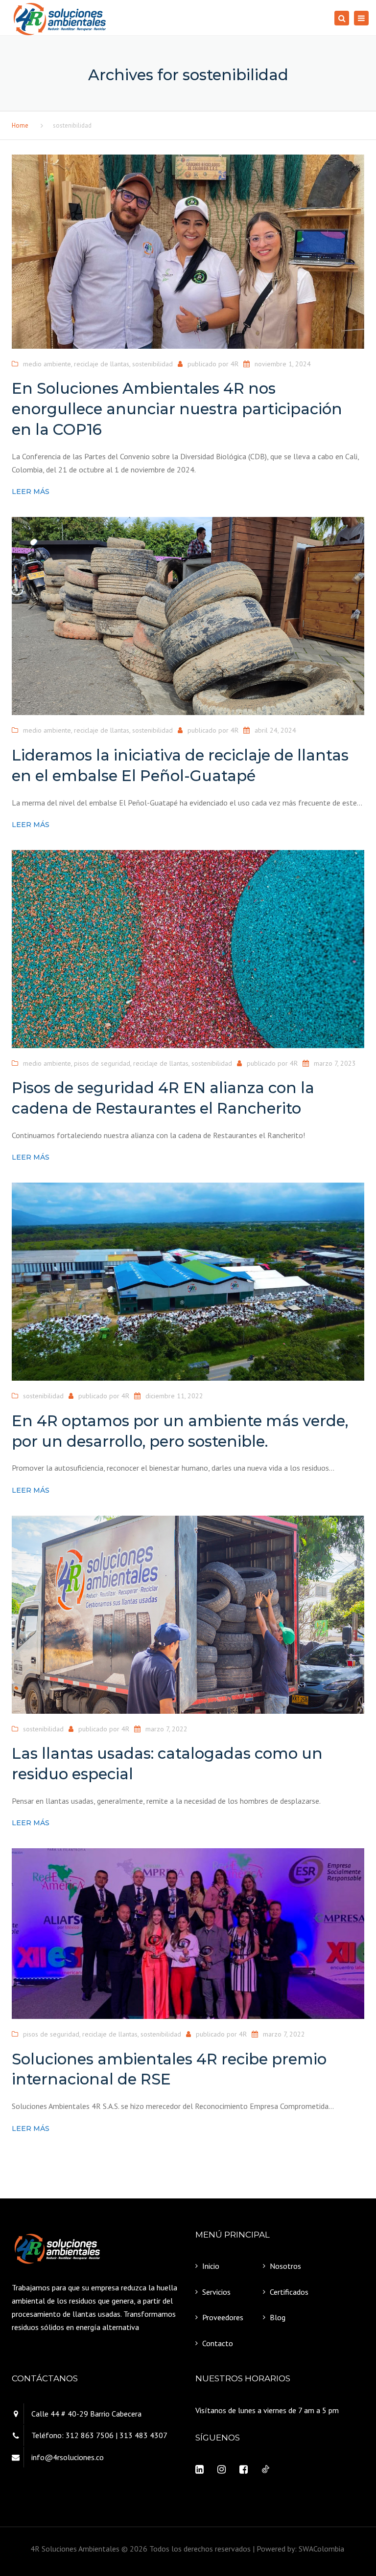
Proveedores (223, 2317)
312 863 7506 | (92, 2435)
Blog (278, 2317)
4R (235, 364)
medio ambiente (47, 364)
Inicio (211, 2266)
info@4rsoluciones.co (68, 2457)
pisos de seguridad (102, 1063)
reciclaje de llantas (102, 364)
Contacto (218, 2343)
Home (20, 125)
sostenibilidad (153, 364)
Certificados (289, 2292)
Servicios (216, 2292)
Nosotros (285, 2266)
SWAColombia (322, 2549)
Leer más (31, 492)
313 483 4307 (143, 2435)
